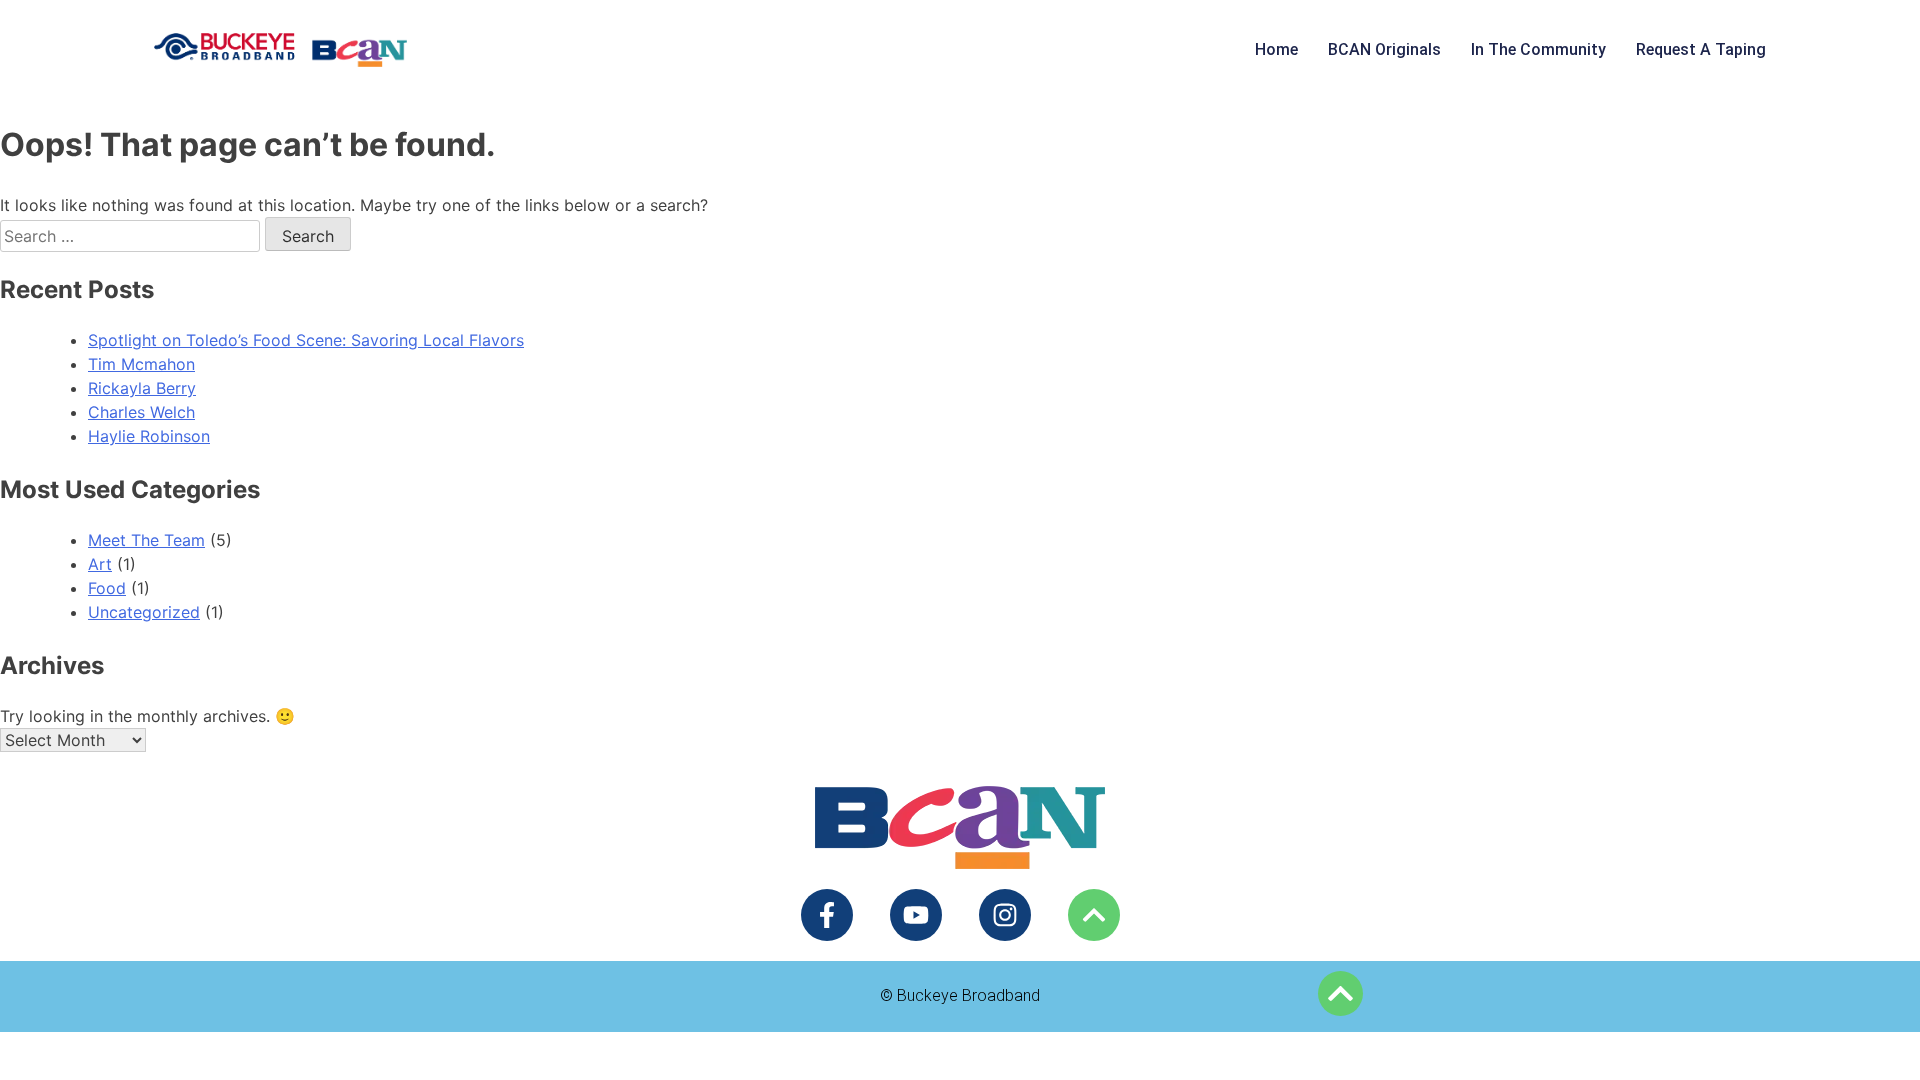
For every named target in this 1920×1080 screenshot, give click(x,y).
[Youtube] (916, 915)
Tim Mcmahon (141, 364)
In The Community (1538, 49)
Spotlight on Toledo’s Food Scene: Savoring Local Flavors (306, 340)
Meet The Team (146, 540)
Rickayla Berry (142, 388)
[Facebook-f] (827, 915)
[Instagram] (1005, 915)
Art (100, 564)
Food (107, 588)
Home (1276, 49)
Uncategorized (144, 612)
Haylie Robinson (149, 436)
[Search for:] (132, 236)
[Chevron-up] (1094, 915)
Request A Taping (1701, 49)
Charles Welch (141, 412)
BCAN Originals (1384, 49)
